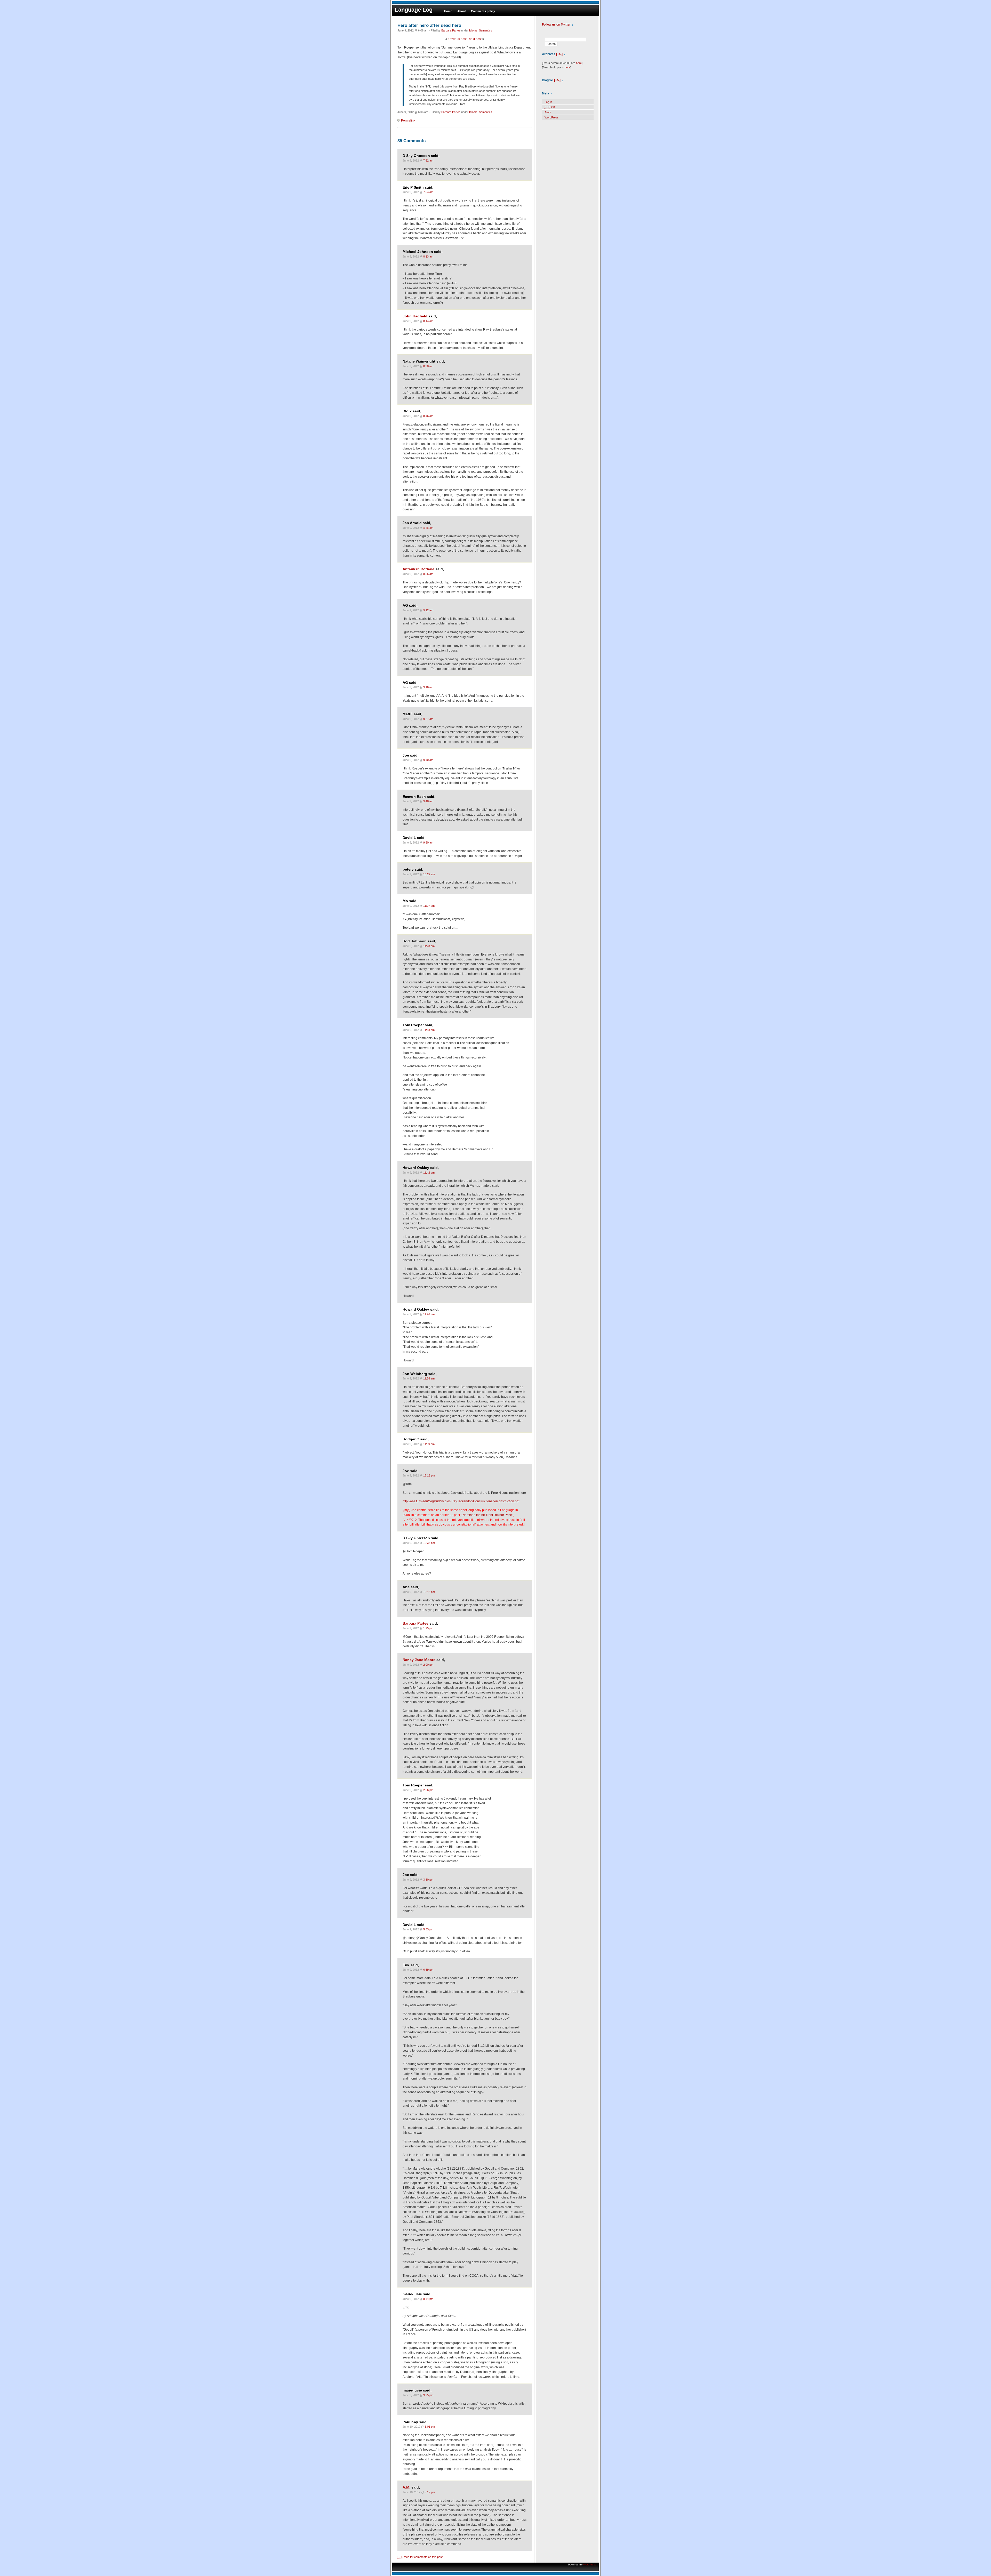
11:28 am (429, 946)
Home (448, 11)
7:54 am (428, 192)
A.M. (406, 2487)
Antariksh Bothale (418, 569)
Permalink (408, 121)
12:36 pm (429, 1543)
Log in (548, 102)
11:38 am (429, 1030)
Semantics (486, 30)
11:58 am (429, 1378)
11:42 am (429, 1173)
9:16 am (428, 687)
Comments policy (483, 11)
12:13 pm (429, 1475)
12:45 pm (429, 1592)
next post (475, 39)
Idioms (473, 30)
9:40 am (428, 760)
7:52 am (428, 161)
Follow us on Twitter (556, 25)
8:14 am (428, 321)
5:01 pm (430, 2427)
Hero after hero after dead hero (429, 25)
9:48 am (428, 801)
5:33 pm (428, 1929)
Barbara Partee (451, 30)
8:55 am (428, 574)
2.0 (550, 107)
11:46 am (429, 1314)
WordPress (552, 117)
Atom (548, 112)
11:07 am (429, 906)
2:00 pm (428, 1665)
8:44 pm (428, 2299)
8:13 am (428, 256)
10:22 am (429, 874)
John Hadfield (415, 316)
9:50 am (428, 842)
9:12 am (428, 610)
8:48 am (428, 528)
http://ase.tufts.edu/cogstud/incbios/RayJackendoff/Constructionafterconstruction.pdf (461, 1501)
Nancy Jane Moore (419, 1660)
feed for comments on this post (420, 2557)
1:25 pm (428, 1628)
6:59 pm (428, 1970)
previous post (457, 39)
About (462, 11)
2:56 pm (428, 1790)
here (579, 63)
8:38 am (428, 366)
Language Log (414, 10)
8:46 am (428, 416)
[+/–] (559, 54)
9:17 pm (430, 2492)
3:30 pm (428, 1880)
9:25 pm (428, 2395)
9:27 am (428, 719)
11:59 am (429, 1444)
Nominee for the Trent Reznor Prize (487, 1515)
